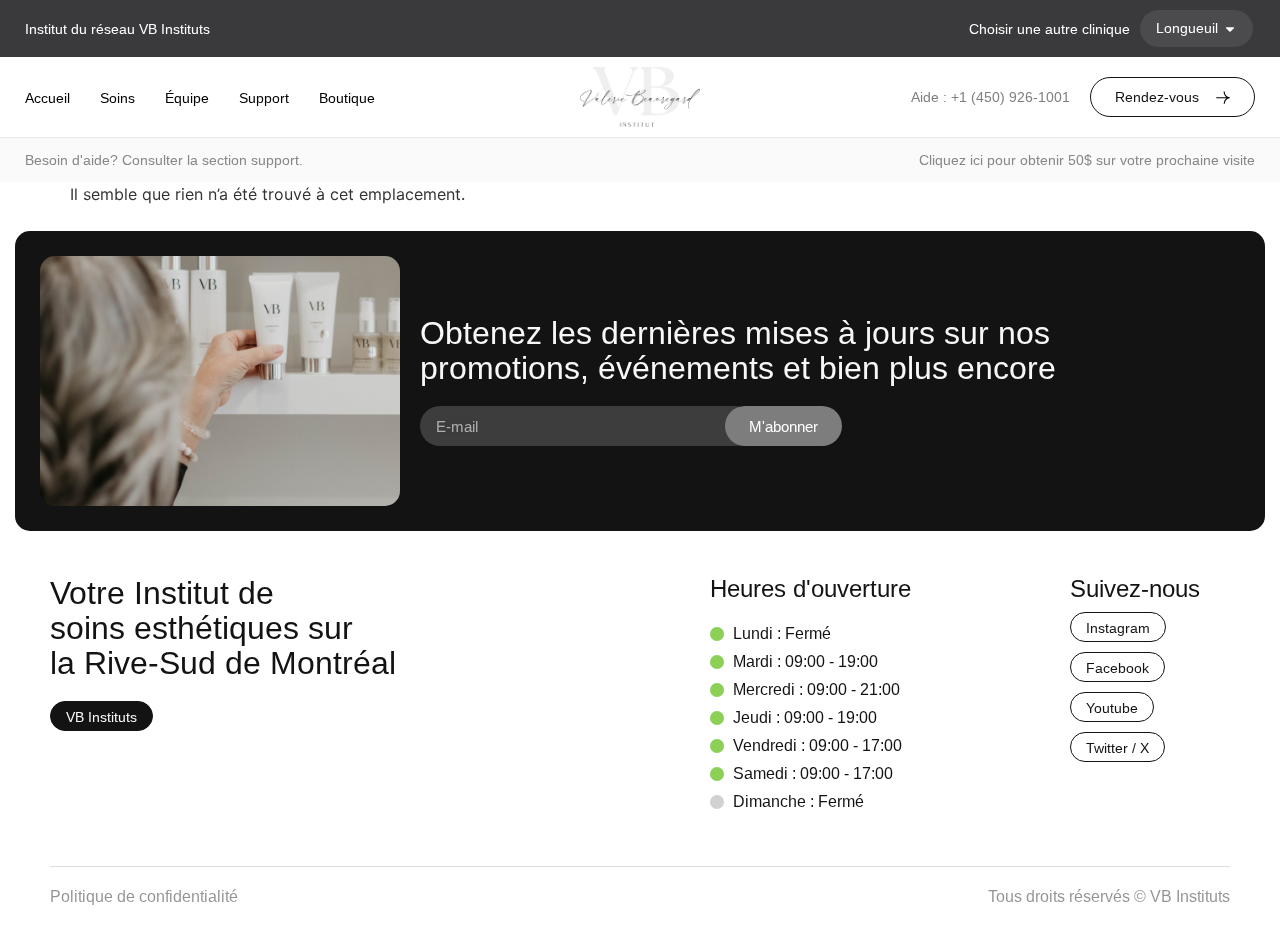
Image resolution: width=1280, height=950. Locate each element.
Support (264, 98)
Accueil (47, 98)
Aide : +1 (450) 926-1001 (990, 97)
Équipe (187, 98)
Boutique (347, 98)
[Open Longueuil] (1230, 28)
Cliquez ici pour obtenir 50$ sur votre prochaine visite (1087, 160)
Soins (117, 98)
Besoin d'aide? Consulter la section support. (164, 160)
